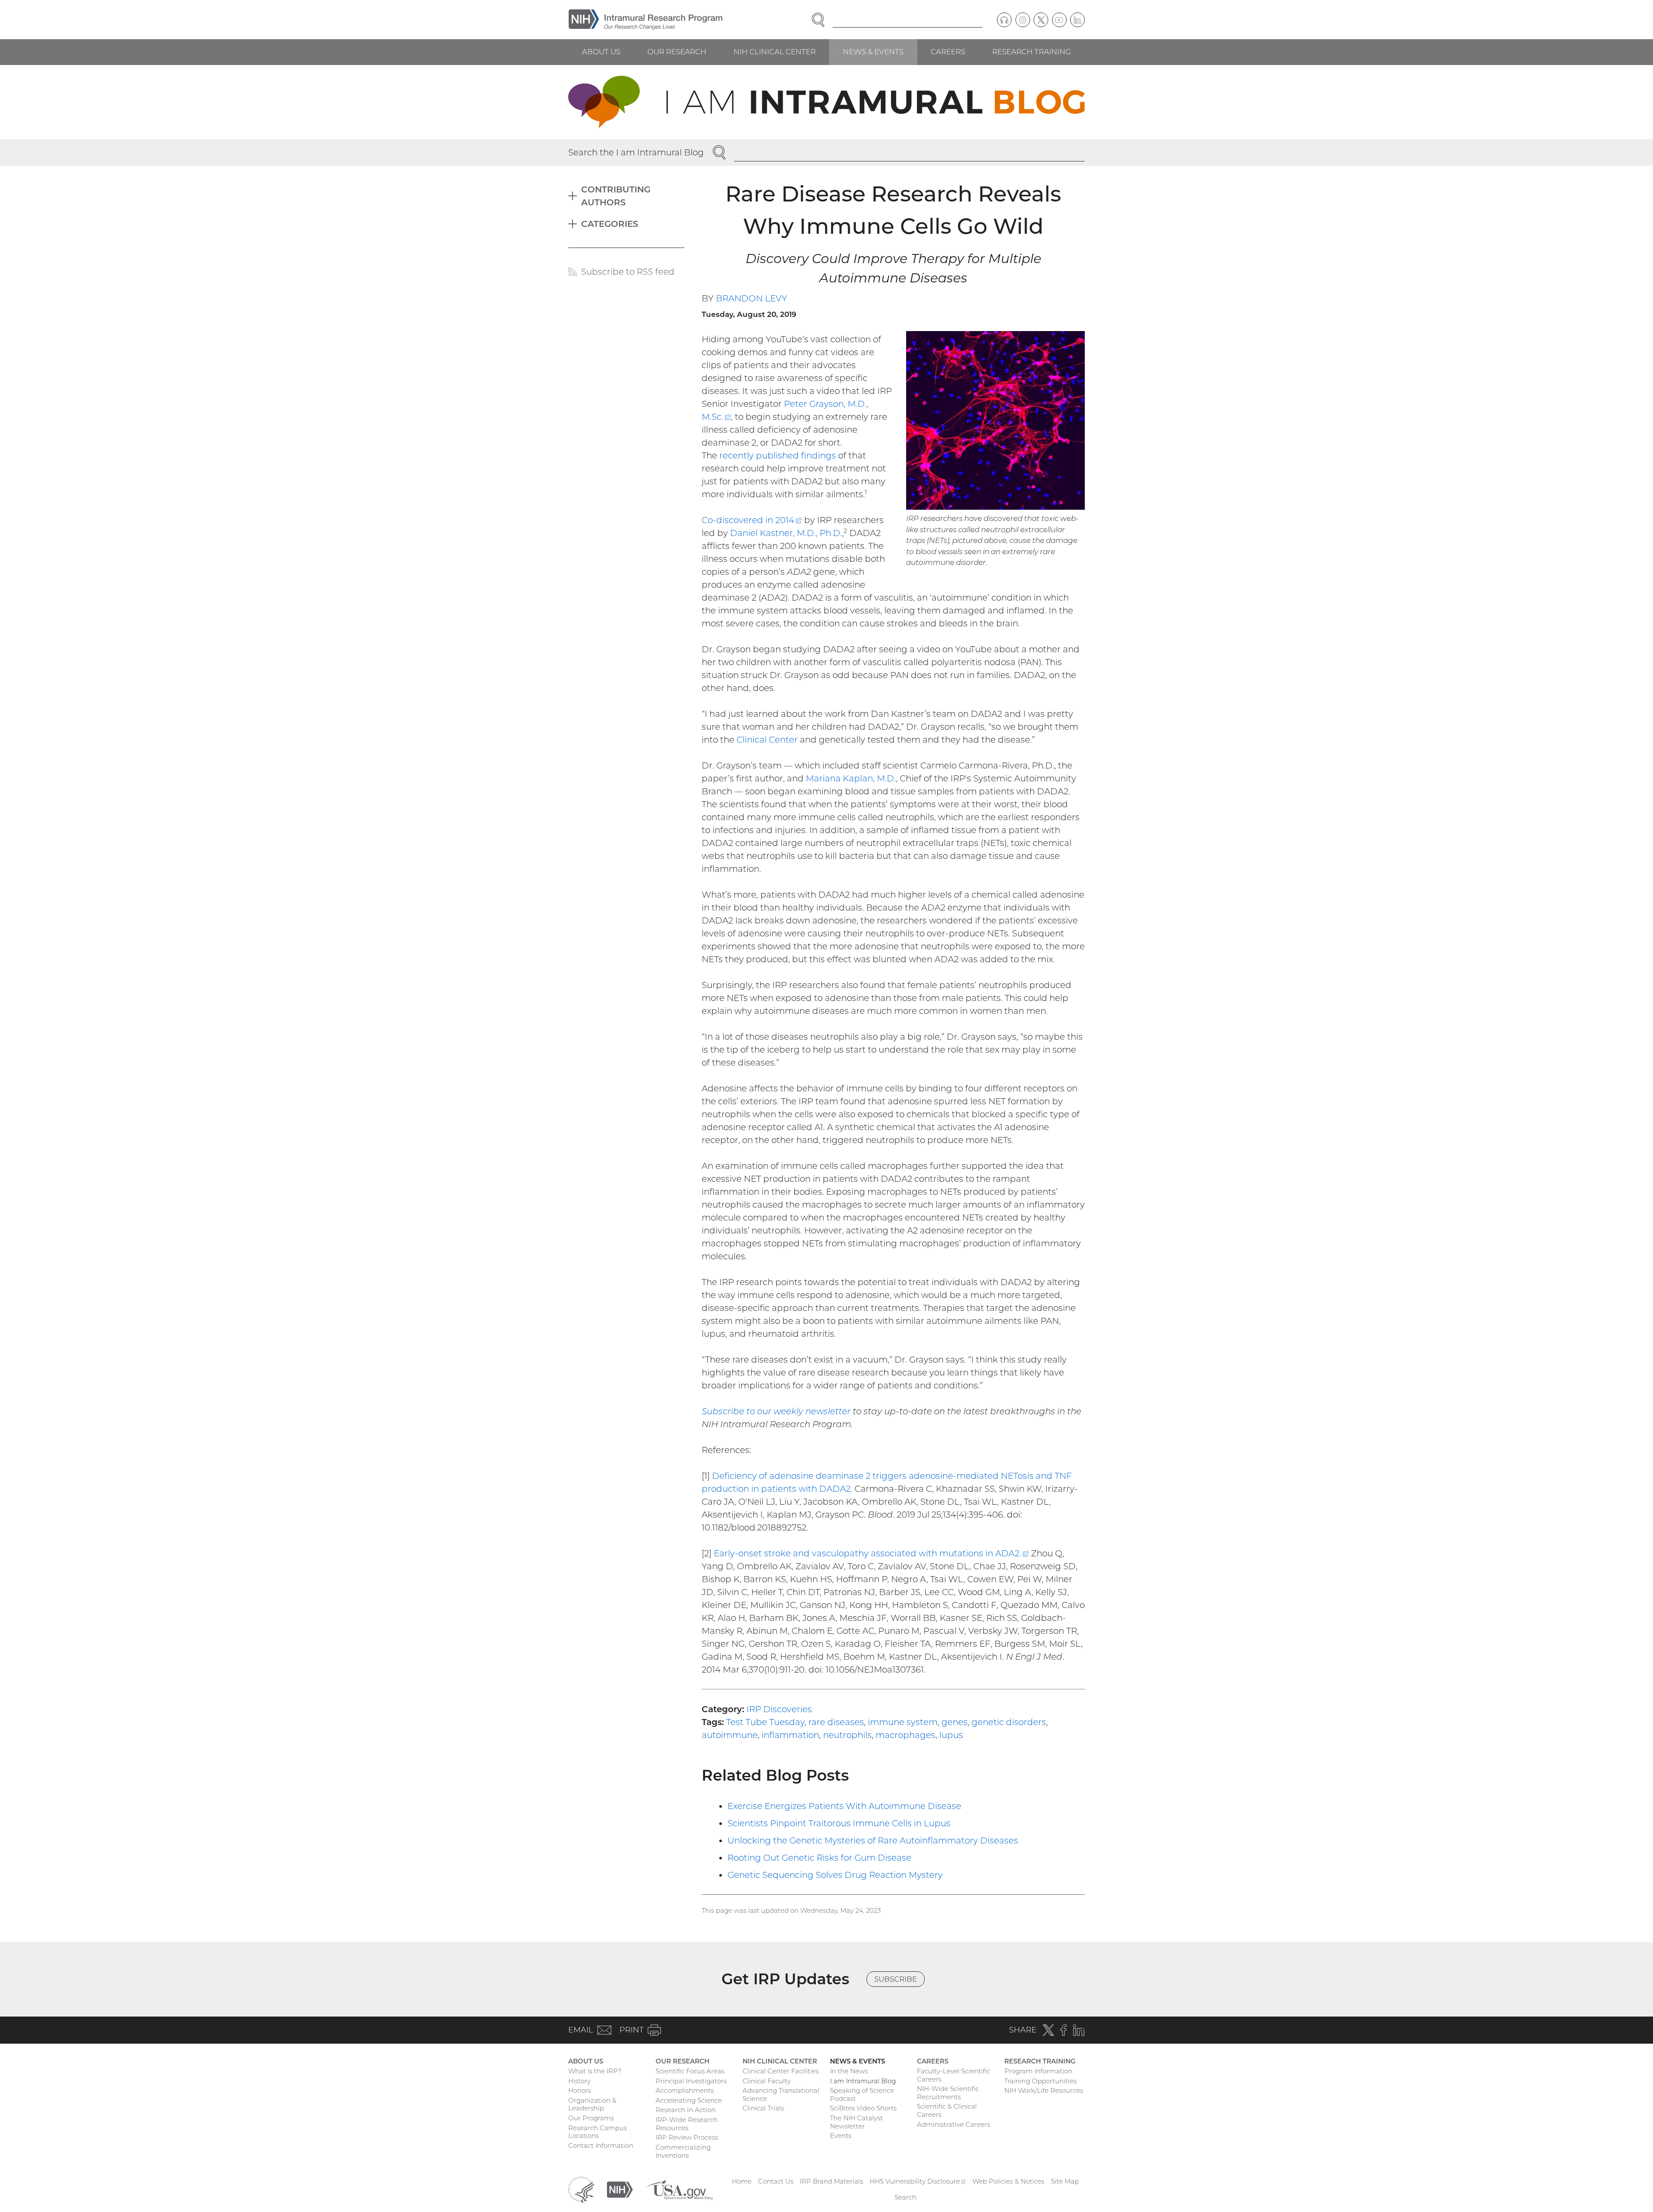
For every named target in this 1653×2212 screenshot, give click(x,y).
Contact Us (776, 2181)
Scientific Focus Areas (690, 2071)
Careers (948, 52)
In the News (849, 2071)
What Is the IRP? (595, 2071)
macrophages (905, 1735)
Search (905, 2197)
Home (742, 2181)
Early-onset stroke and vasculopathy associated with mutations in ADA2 (871, 1553)
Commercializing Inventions (683, 2151)
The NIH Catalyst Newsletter (856, 2122)
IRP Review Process (687, 2137)
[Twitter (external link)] (1041, 20)
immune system (903, 1722)
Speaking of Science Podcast (862, 2094)
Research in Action (686, 2110)
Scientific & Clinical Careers (947, 2110)
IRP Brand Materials (831, 2181)
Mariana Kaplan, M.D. (851, 778)
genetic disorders (1009, 1722)
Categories (610, 224)
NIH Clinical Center (775, 52)
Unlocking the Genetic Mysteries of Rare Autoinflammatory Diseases (873, 1840)
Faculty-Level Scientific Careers (953, 2075)
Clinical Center (767, 740)
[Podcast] (1004, 20)
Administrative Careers (953, 2124)
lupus (951, 1735)
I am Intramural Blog (863, 2081)
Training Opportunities (1040, 2081)
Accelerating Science (689, 2100)
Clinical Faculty (767, 2081)
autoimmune (730, 1735)
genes (955, 1722)
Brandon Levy (752, 298)
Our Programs (591, 2118)
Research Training (1032, 52)
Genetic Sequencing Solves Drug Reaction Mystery (835, 1875)
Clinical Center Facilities (781, 2071)
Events (841, 2136)
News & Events (873, 52)
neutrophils (847, 1735)
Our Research (677, 52)
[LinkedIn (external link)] (1077, 20)
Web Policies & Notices (1008, 2181)
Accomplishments (685, 2090)
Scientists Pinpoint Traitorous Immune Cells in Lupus (839, 1823)
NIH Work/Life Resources (1044, 2090)
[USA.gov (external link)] (679, 2189)
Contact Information (601, 2145)
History (579, 2081)
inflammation (790, 1735)
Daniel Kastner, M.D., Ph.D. (786, 533)
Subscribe (896, 1979)
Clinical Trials (763, 2108)
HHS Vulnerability (918, 2181)
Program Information (1038, 2071)
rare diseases (836, 1722)
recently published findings (778, 455)
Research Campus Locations (597, 2132)
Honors (580, 2090)
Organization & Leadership (592, 2104)
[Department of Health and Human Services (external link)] (581, 2189)
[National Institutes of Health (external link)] (620, 2189)
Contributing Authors (616, 196)
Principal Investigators (691, 2081)
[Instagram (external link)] (1023, 20)
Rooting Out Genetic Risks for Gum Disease (819, 1858)
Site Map (1065, 2181)
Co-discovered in (752, 520)
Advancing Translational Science (781, 2094)
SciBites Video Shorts (863, 2108)
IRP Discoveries (779, 1709)
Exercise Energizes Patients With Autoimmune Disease (844, 1806)
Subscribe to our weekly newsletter (776, 1411)
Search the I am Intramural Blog (636, 152)
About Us (601, 52)
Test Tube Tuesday (765, 1722)
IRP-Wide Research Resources (687, 2124)
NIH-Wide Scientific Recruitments (948, 2093)
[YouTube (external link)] (1059, 20)
